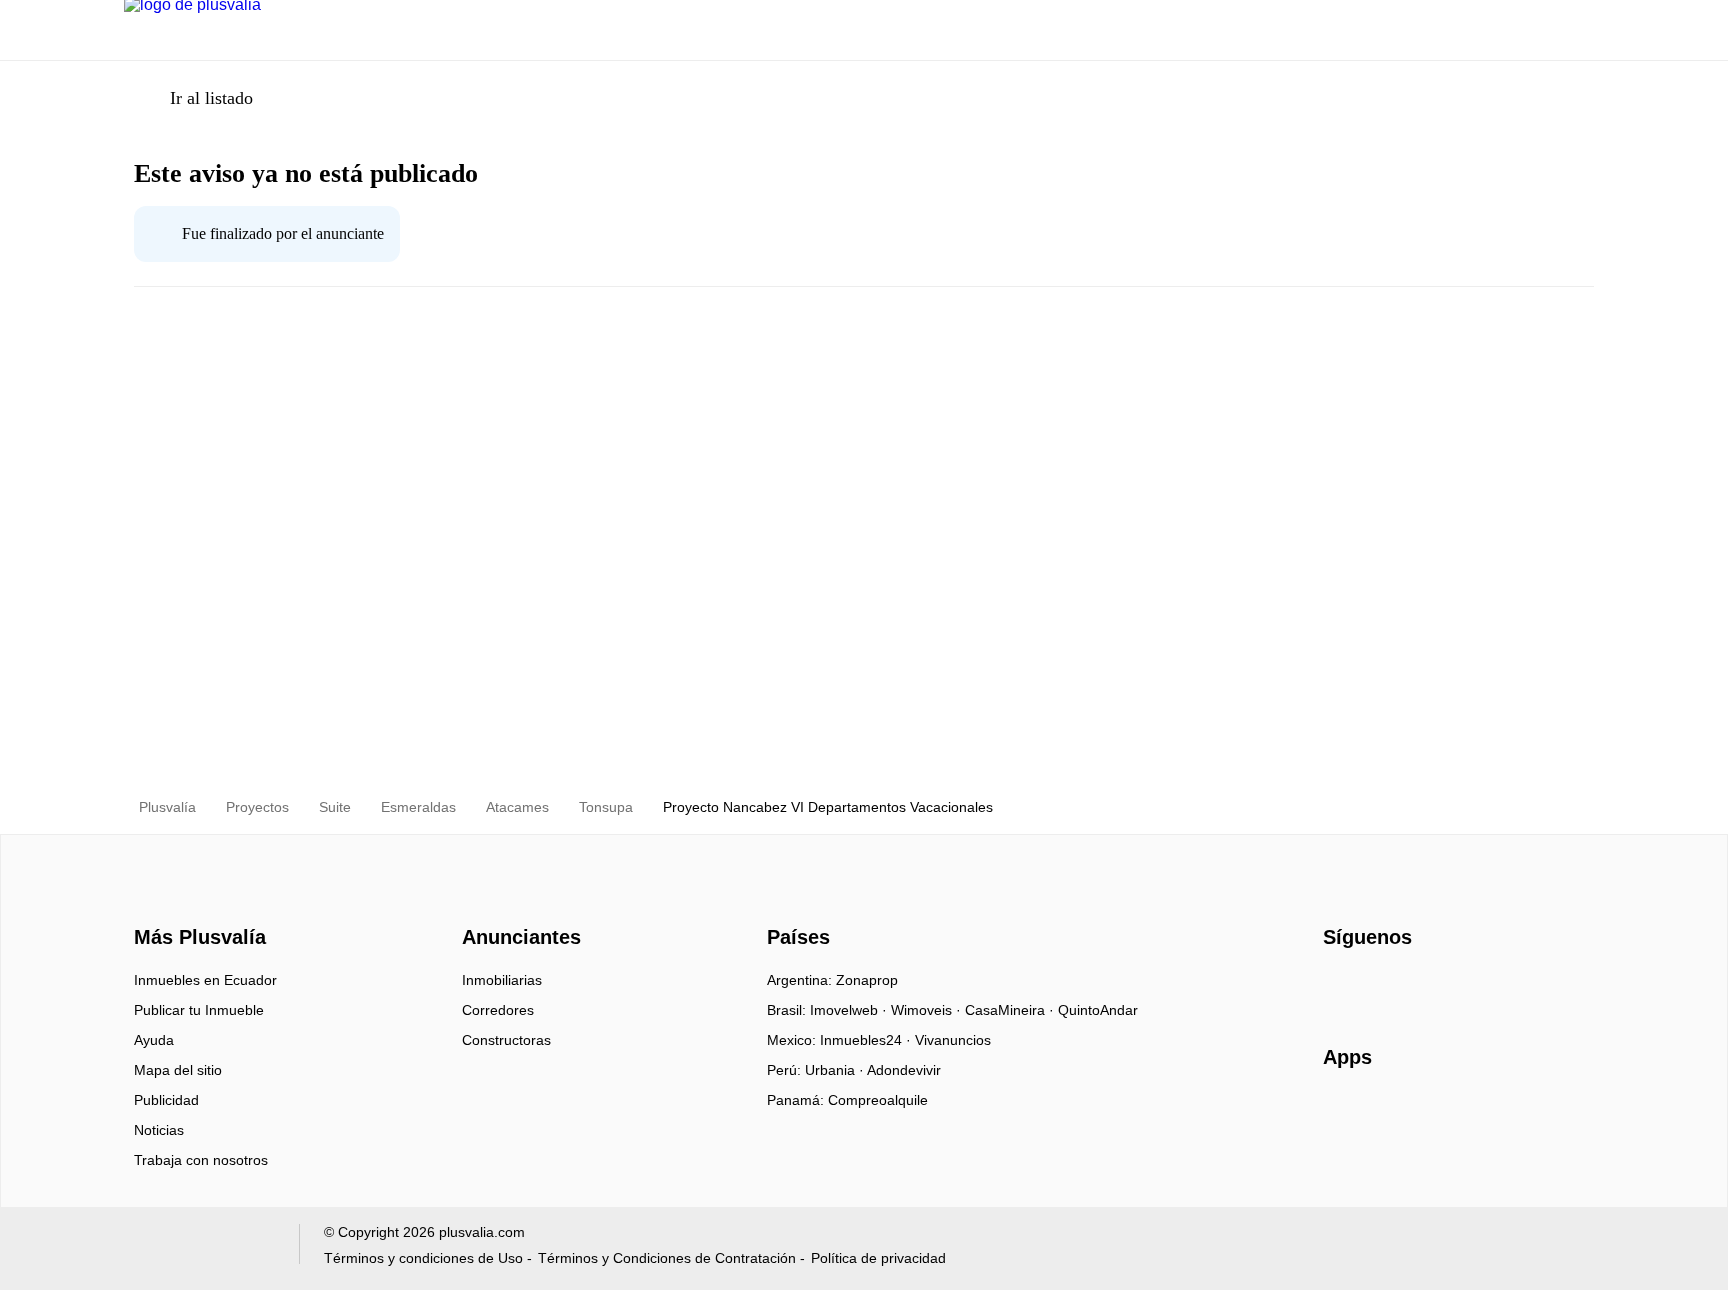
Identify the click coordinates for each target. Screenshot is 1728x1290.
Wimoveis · (928, 1010)
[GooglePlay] (1522, 1115)
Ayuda (154, 1040)
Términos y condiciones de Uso (423, 1258)
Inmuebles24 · (867, 1040)
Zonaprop (867, 980)
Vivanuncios (953, 1040)
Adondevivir (904, 1070)
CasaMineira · (1011, 1010)
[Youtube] (1405, 987)
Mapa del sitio (178, 1070)
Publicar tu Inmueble (199, 1010)
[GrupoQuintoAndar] (199, 1248)
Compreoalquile (878, 1100)
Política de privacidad (878, 1258)
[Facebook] (1339, 987)
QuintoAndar (1098, 1010)
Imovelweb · (850, 1010)
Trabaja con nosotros (201, 1160)
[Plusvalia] (194, 902)
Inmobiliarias (502, 980)
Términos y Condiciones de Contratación (667, 1258)
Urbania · (836, 1070)
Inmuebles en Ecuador (205, 980)
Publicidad (166, 1100)
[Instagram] (1372, 987)
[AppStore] (1387, 1115)
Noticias (159, 1130)
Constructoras (506, 1040)
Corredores (498, 1010)
